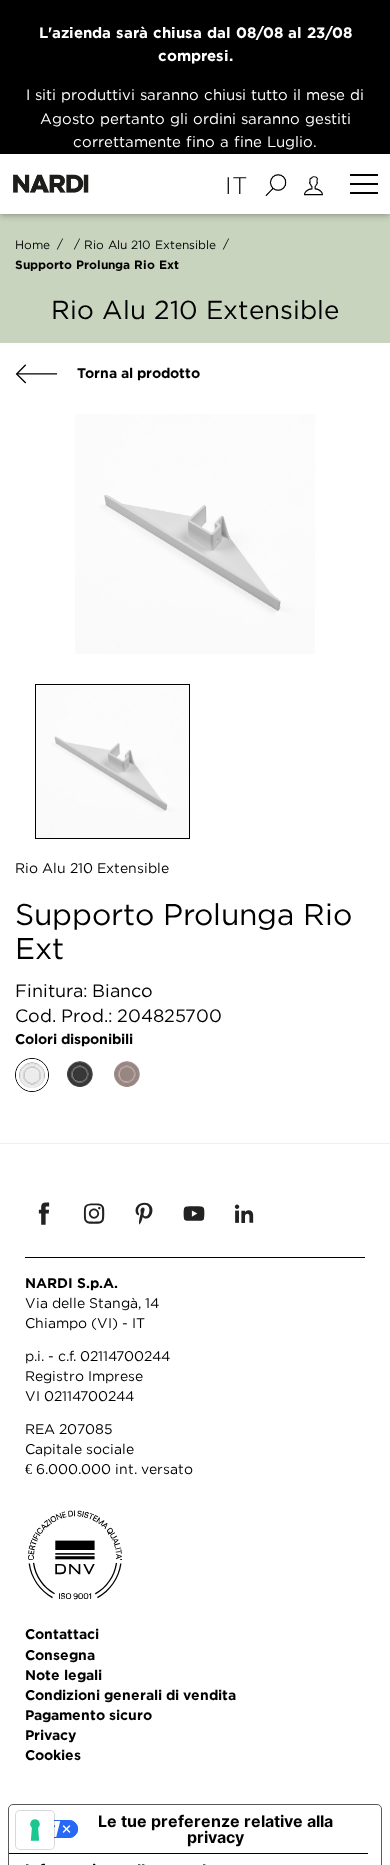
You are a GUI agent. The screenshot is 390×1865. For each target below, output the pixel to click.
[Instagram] (94, 1213)
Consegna (60, 1654)
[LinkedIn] (244, 1213)
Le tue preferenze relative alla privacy (215, 1829)
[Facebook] (44, 1213)
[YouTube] (194, 1213)
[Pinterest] (144, 1213)
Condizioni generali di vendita (130, 1694)
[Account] (316, 184)
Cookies (53, 1754)
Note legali (63, 1674)
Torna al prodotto (136, 372)
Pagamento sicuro (88, 1714)
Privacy (50, 1734)
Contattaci (62, 1633)
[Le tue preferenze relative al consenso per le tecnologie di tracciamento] (35, 1830)
